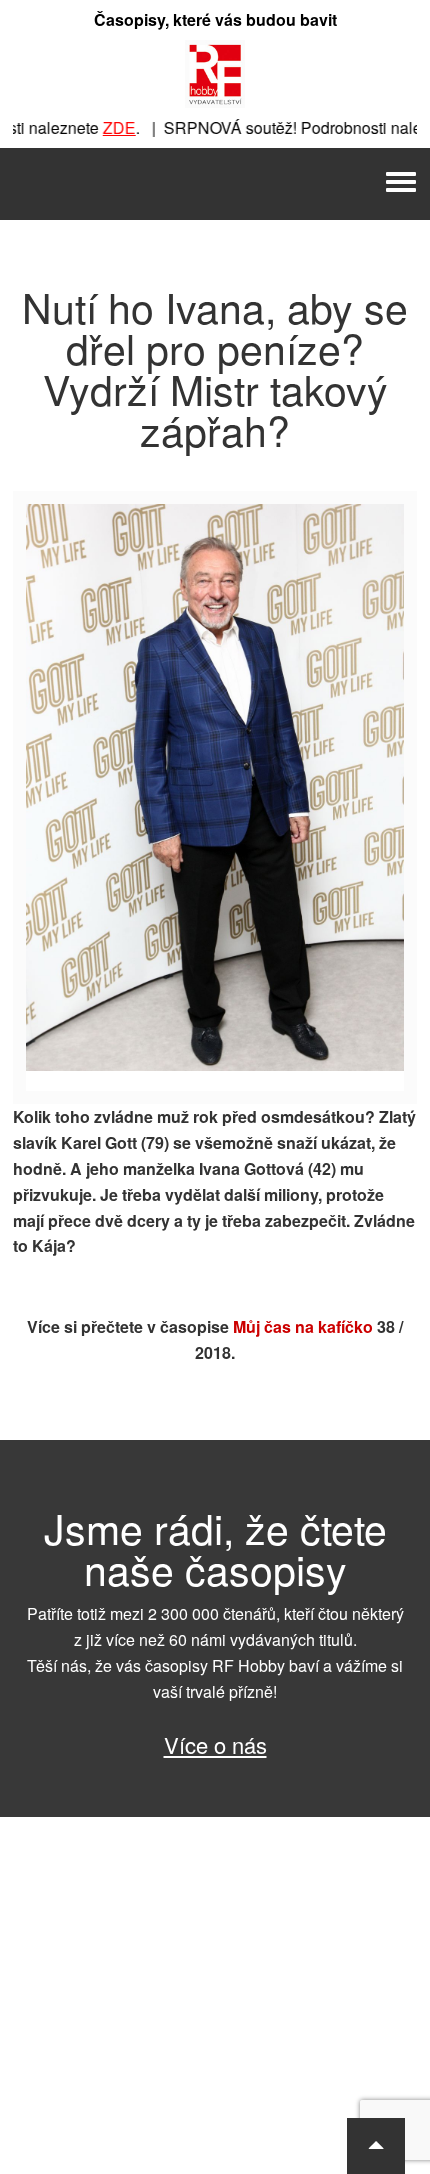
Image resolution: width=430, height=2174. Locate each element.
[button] (376, 2146)
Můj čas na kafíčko (303, 1326)
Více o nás (215, 1744)
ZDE (104, 127)
